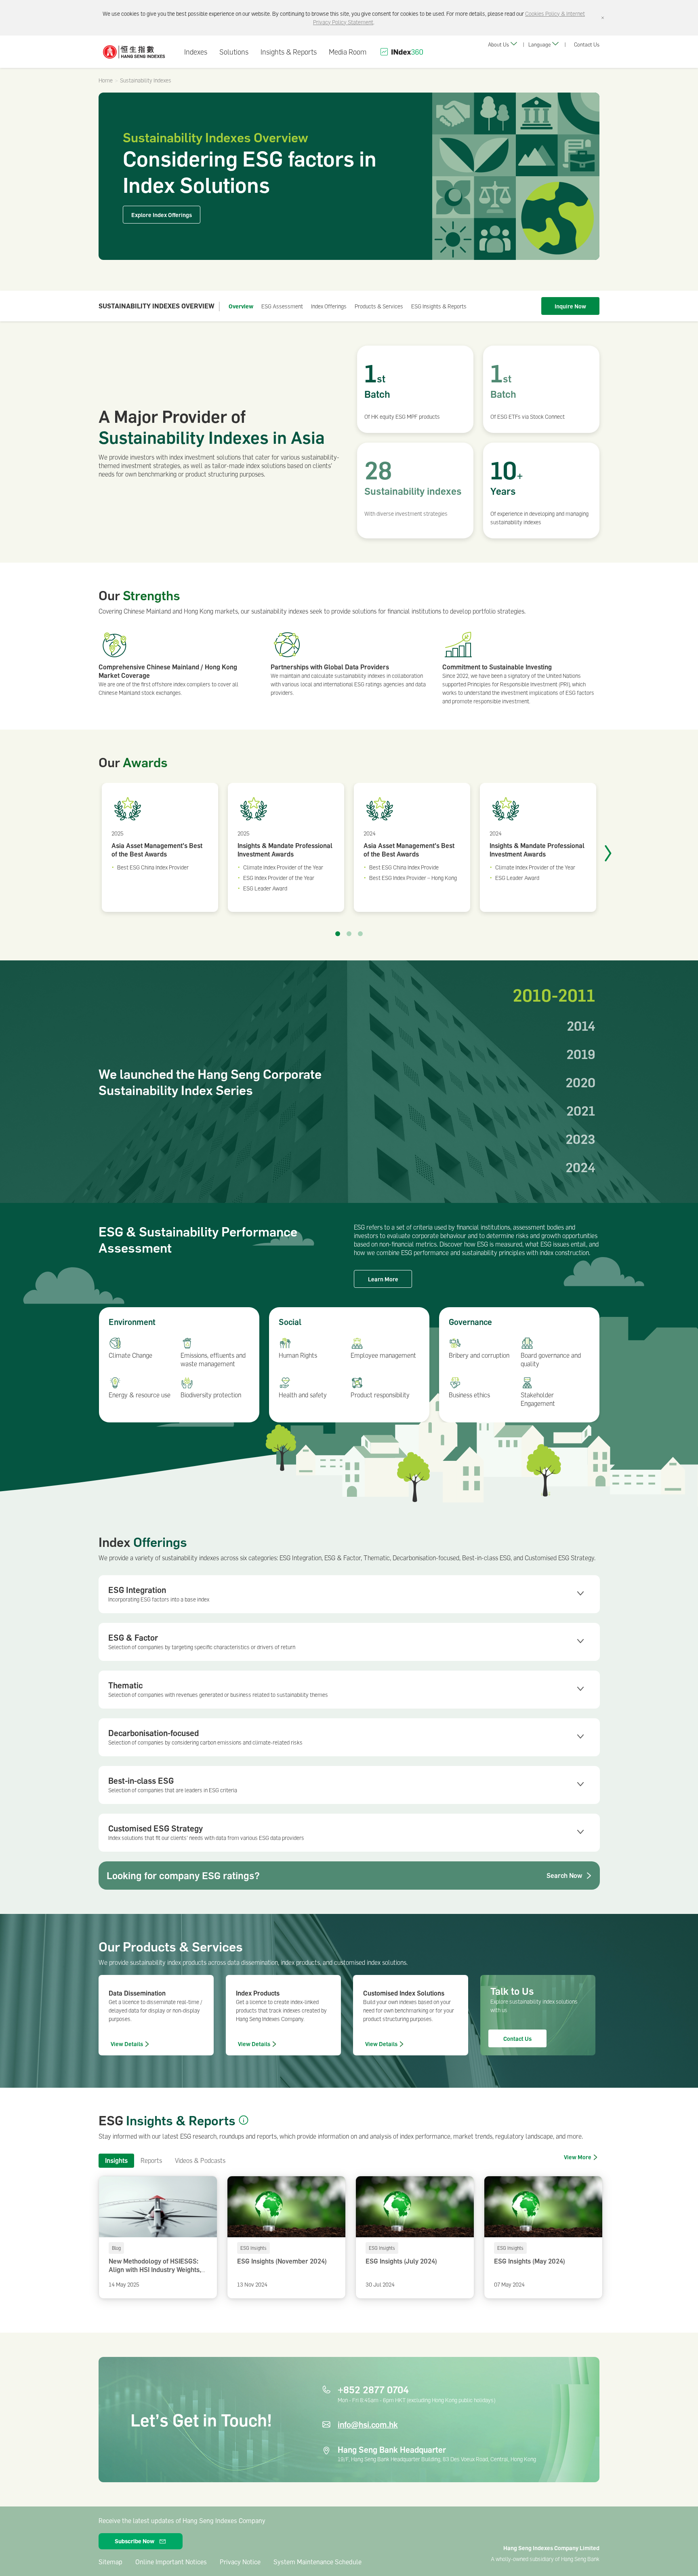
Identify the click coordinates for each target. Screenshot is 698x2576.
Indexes (196, 52)
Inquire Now (570, 306)
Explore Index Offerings (162, 215)
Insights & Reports (289, 52)
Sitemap (110, 2562)
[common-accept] (603, 18)
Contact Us (587, 44)
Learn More (383, 1279)
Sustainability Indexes (146, 80)
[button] (244, 2120)
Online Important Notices (171, 2562)
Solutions (234, 52)
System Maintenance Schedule (317, 2562)
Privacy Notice (240, 2562)
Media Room (348, 52)
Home (106, 80)
